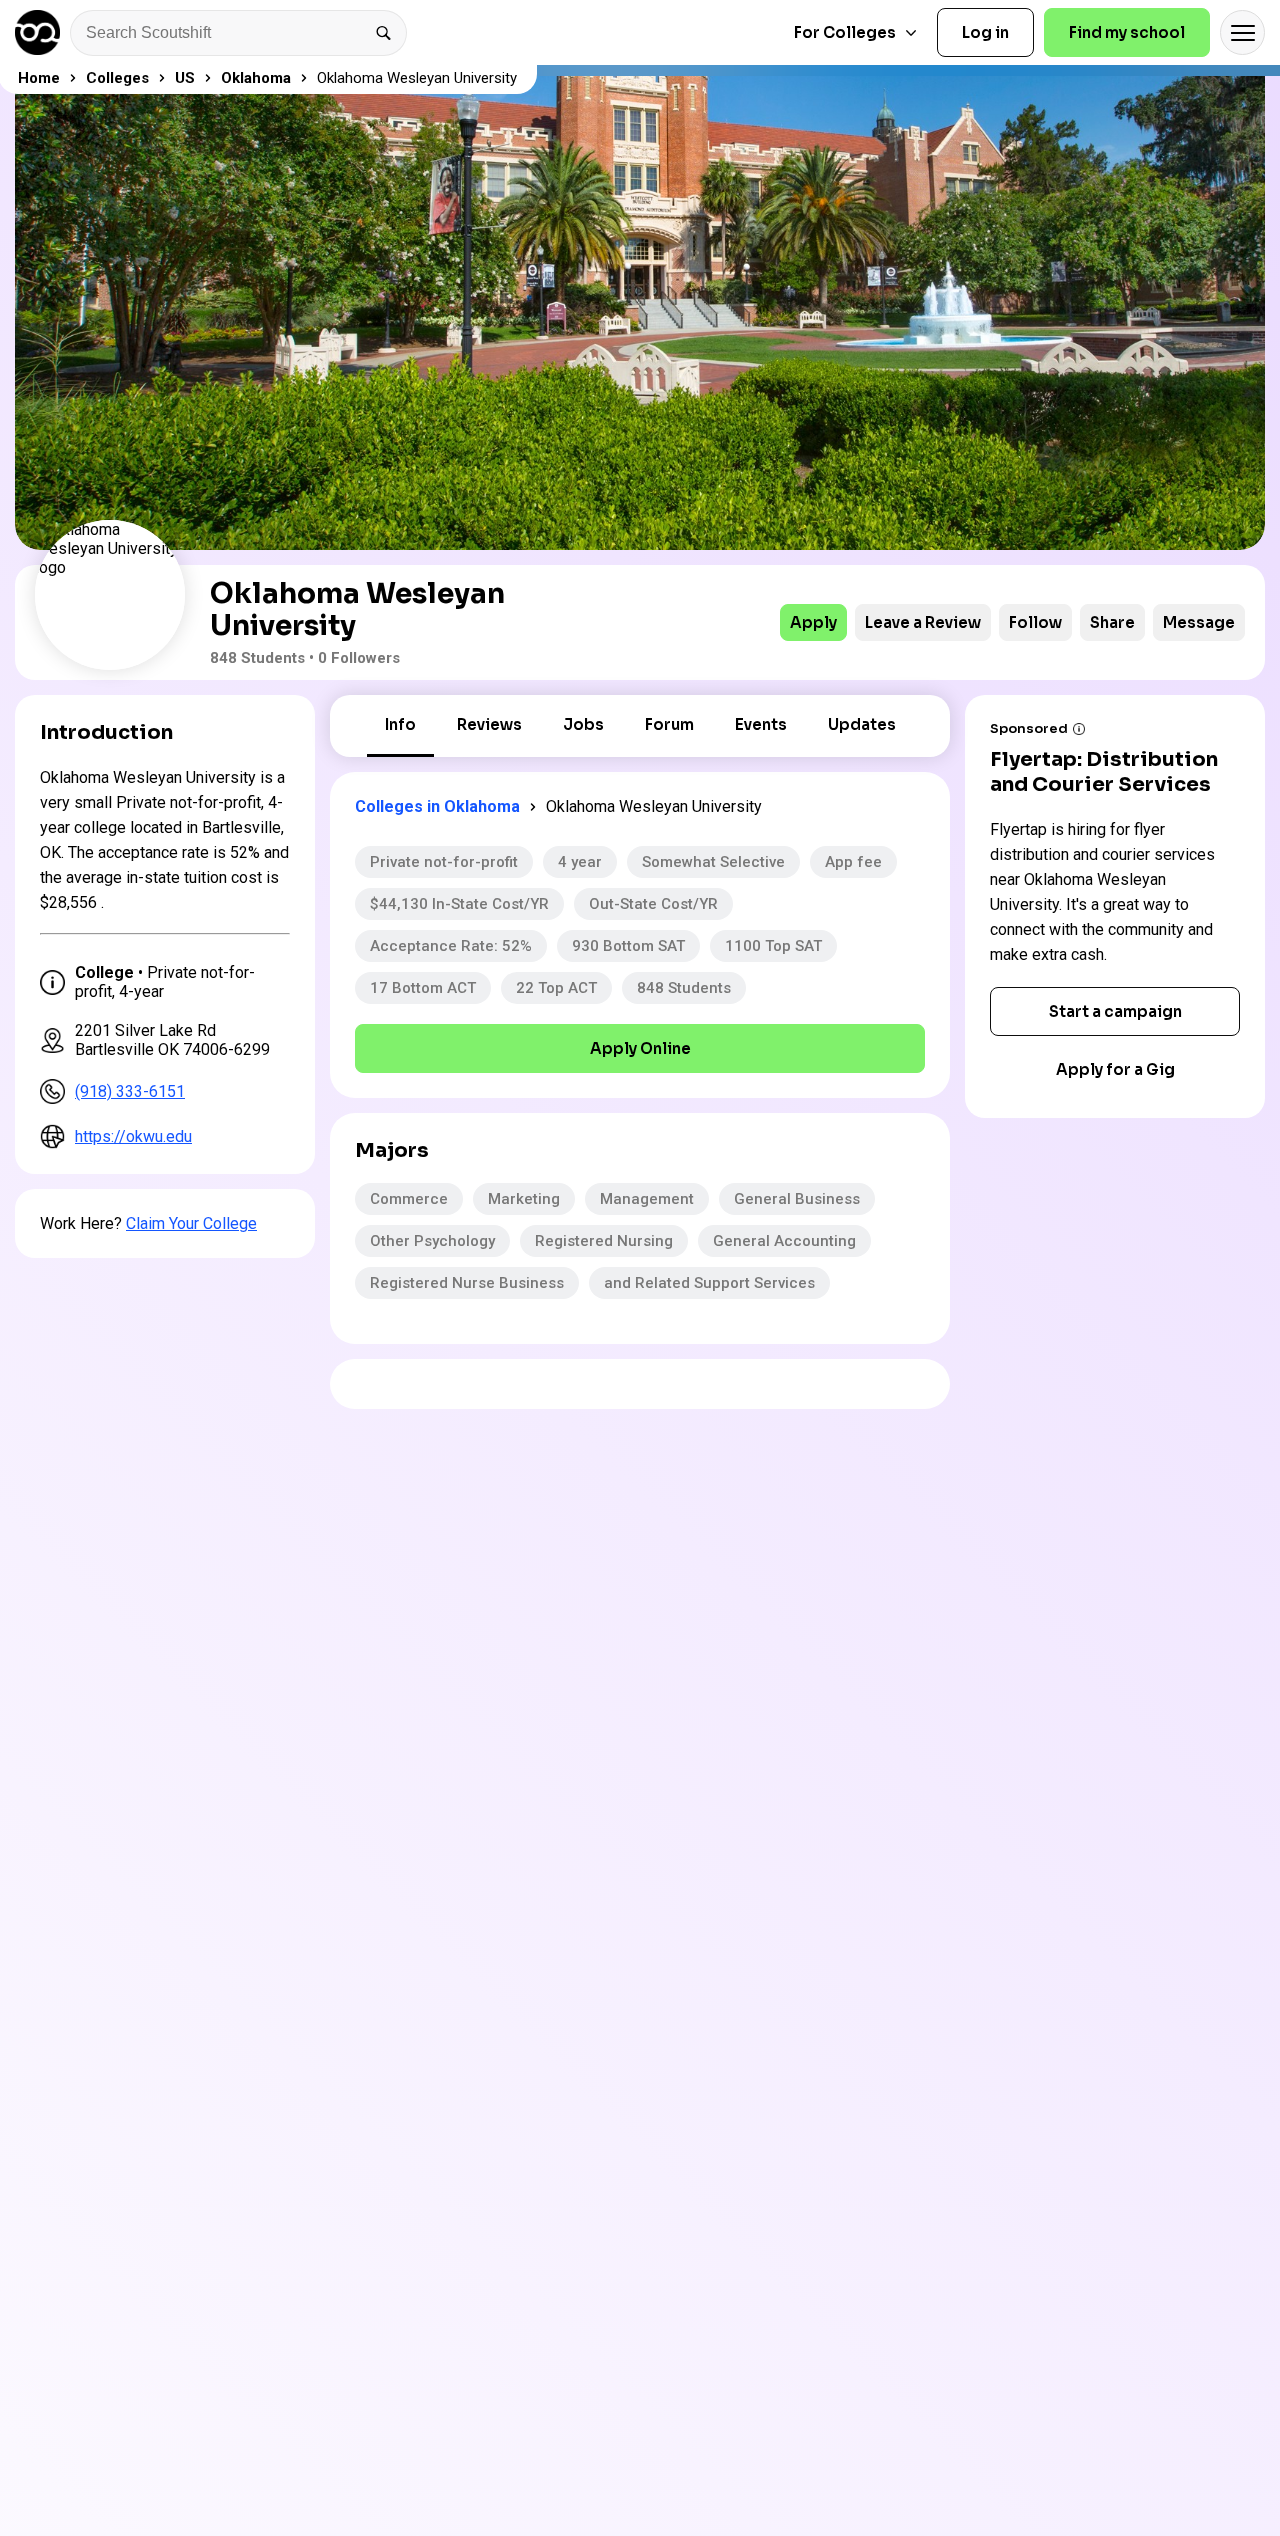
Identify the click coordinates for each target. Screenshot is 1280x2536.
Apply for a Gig (1115, 1069)
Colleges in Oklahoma (437, 806)
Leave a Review (923, 622)
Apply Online (640, 1048)
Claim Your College (191, 1223)
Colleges (117, 78)
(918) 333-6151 (130, 1091)
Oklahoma (256, 78)
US (185, 78)
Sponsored (1029, 728)
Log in (985, 32)
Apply (813, 622)
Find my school (1127, 32)
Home (39, 78)
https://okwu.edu (133, 1136)
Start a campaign (1115, 1011)
